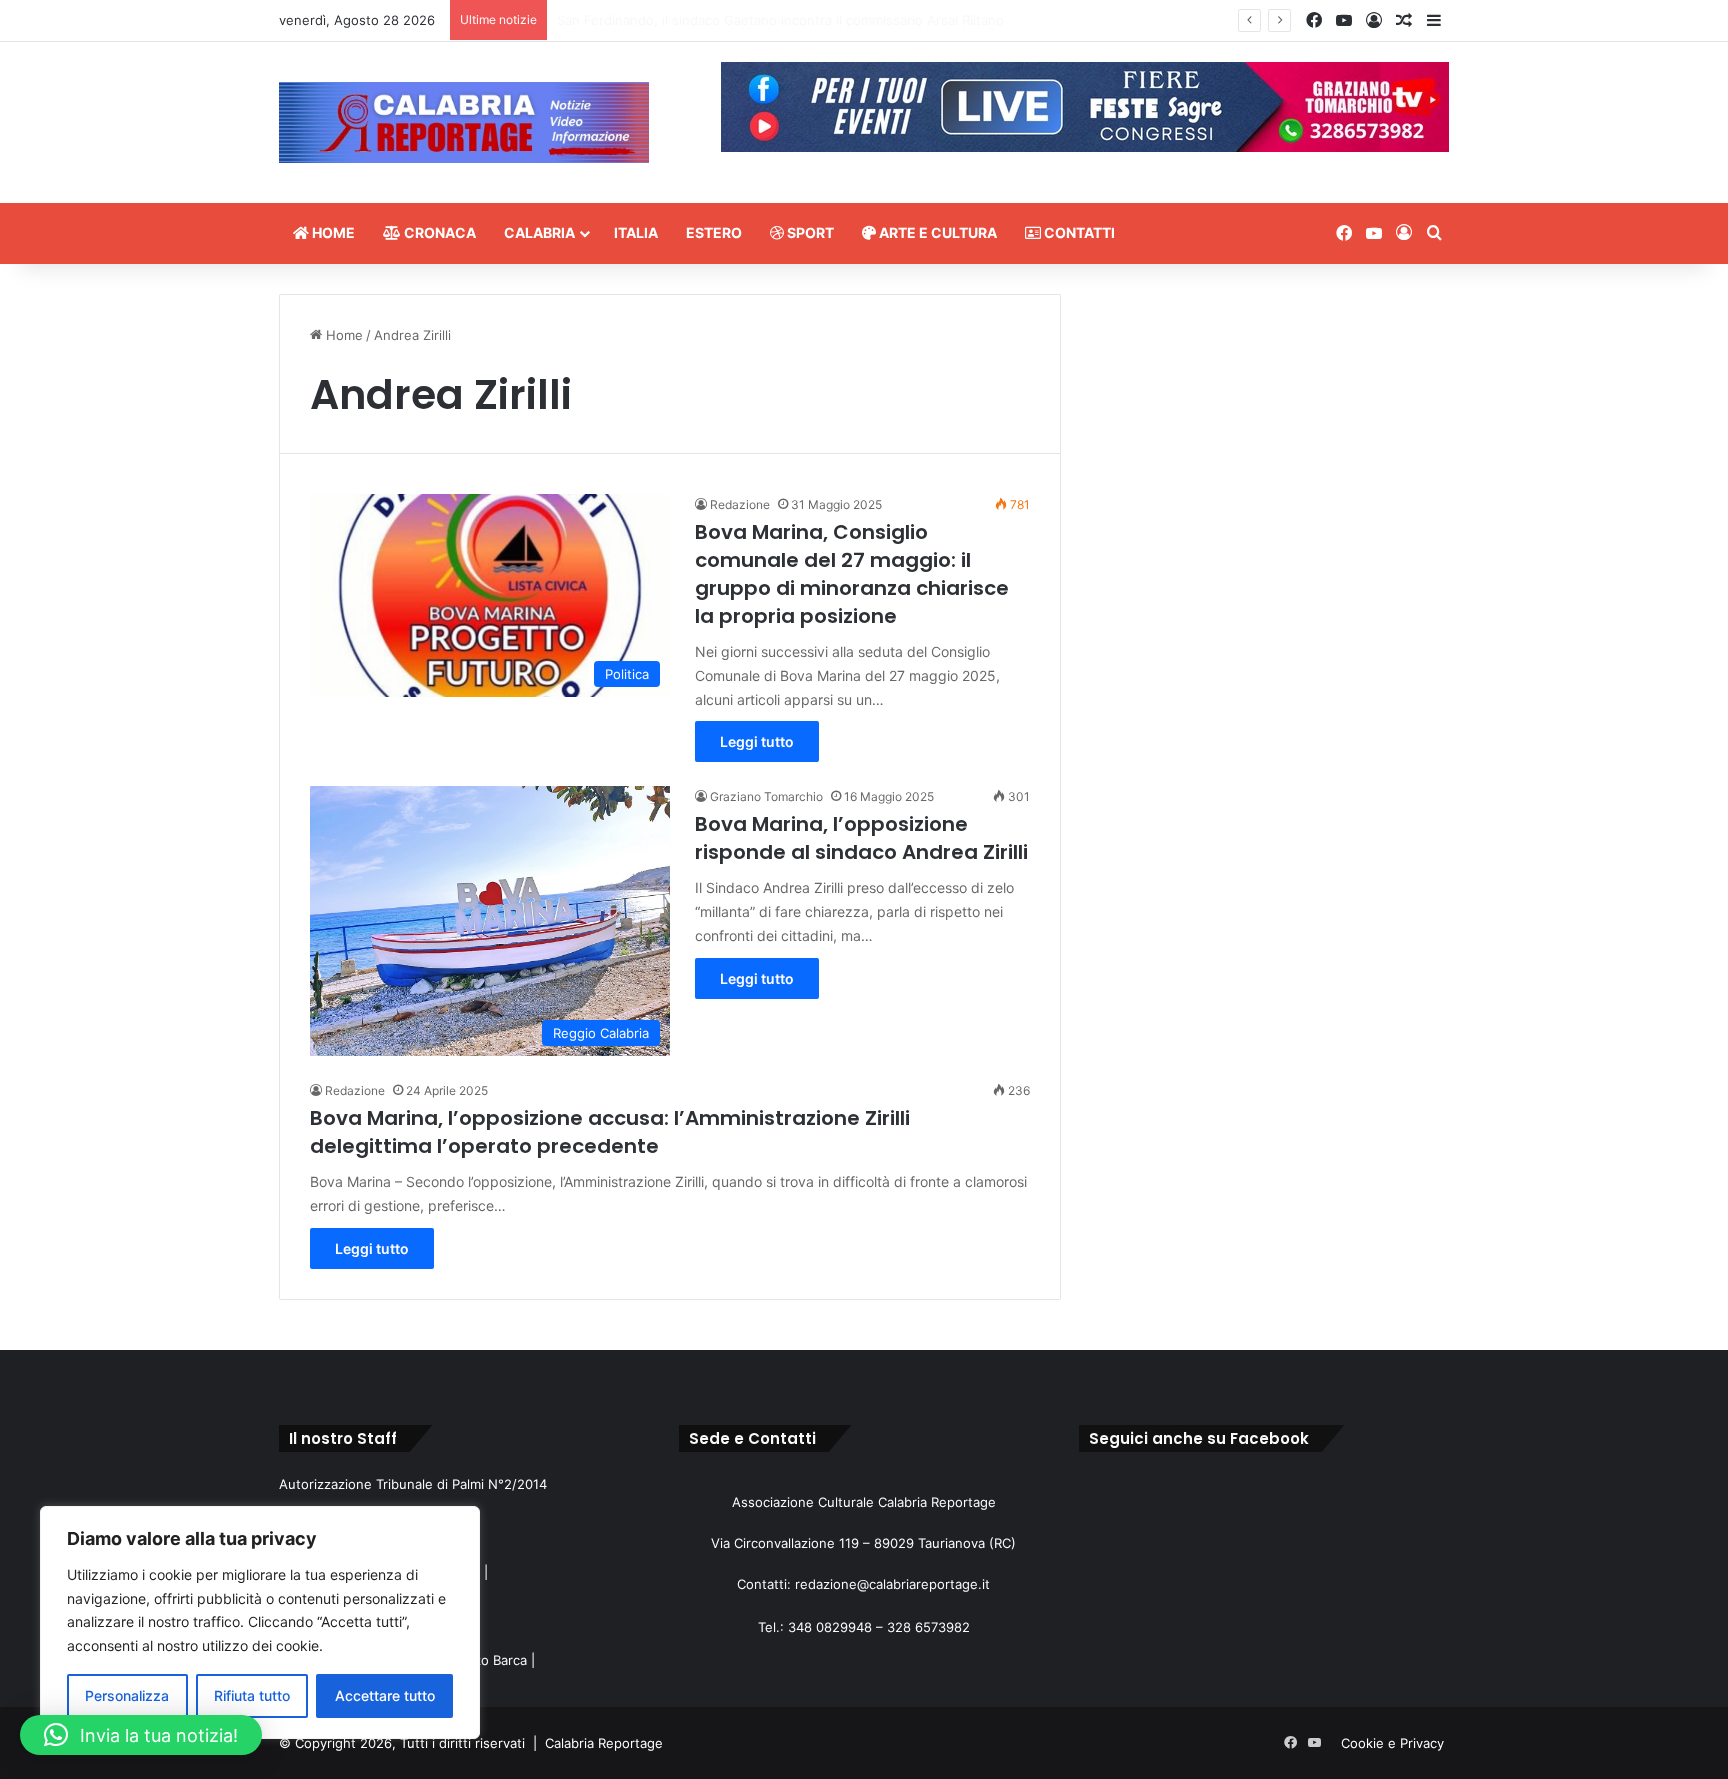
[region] (260, 1622)
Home (332, 232)
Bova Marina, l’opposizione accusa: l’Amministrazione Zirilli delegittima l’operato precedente (610, 1132)
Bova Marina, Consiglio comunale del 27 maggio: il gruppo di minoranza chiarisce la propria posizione (852, 574)
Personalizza (127, 1695)
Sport (809, 232)
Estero (714, 232)
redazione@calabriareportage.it (892, 1584)
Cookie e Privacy (1392, 1743)
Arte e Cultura (936, 232)
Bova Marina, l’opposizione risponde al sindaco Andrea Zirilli (861, 838)
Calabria (539, 232)
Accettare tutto (385, 1695)
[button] (141, 1735)
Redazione (740, 504)
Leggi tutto (757, 741)
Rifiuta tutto (252, 1695)
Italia (636, 232)
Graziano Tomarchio (766, 796)
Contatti (1078, 232)
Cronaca (438, 232)
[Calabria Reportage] (464, 122)
